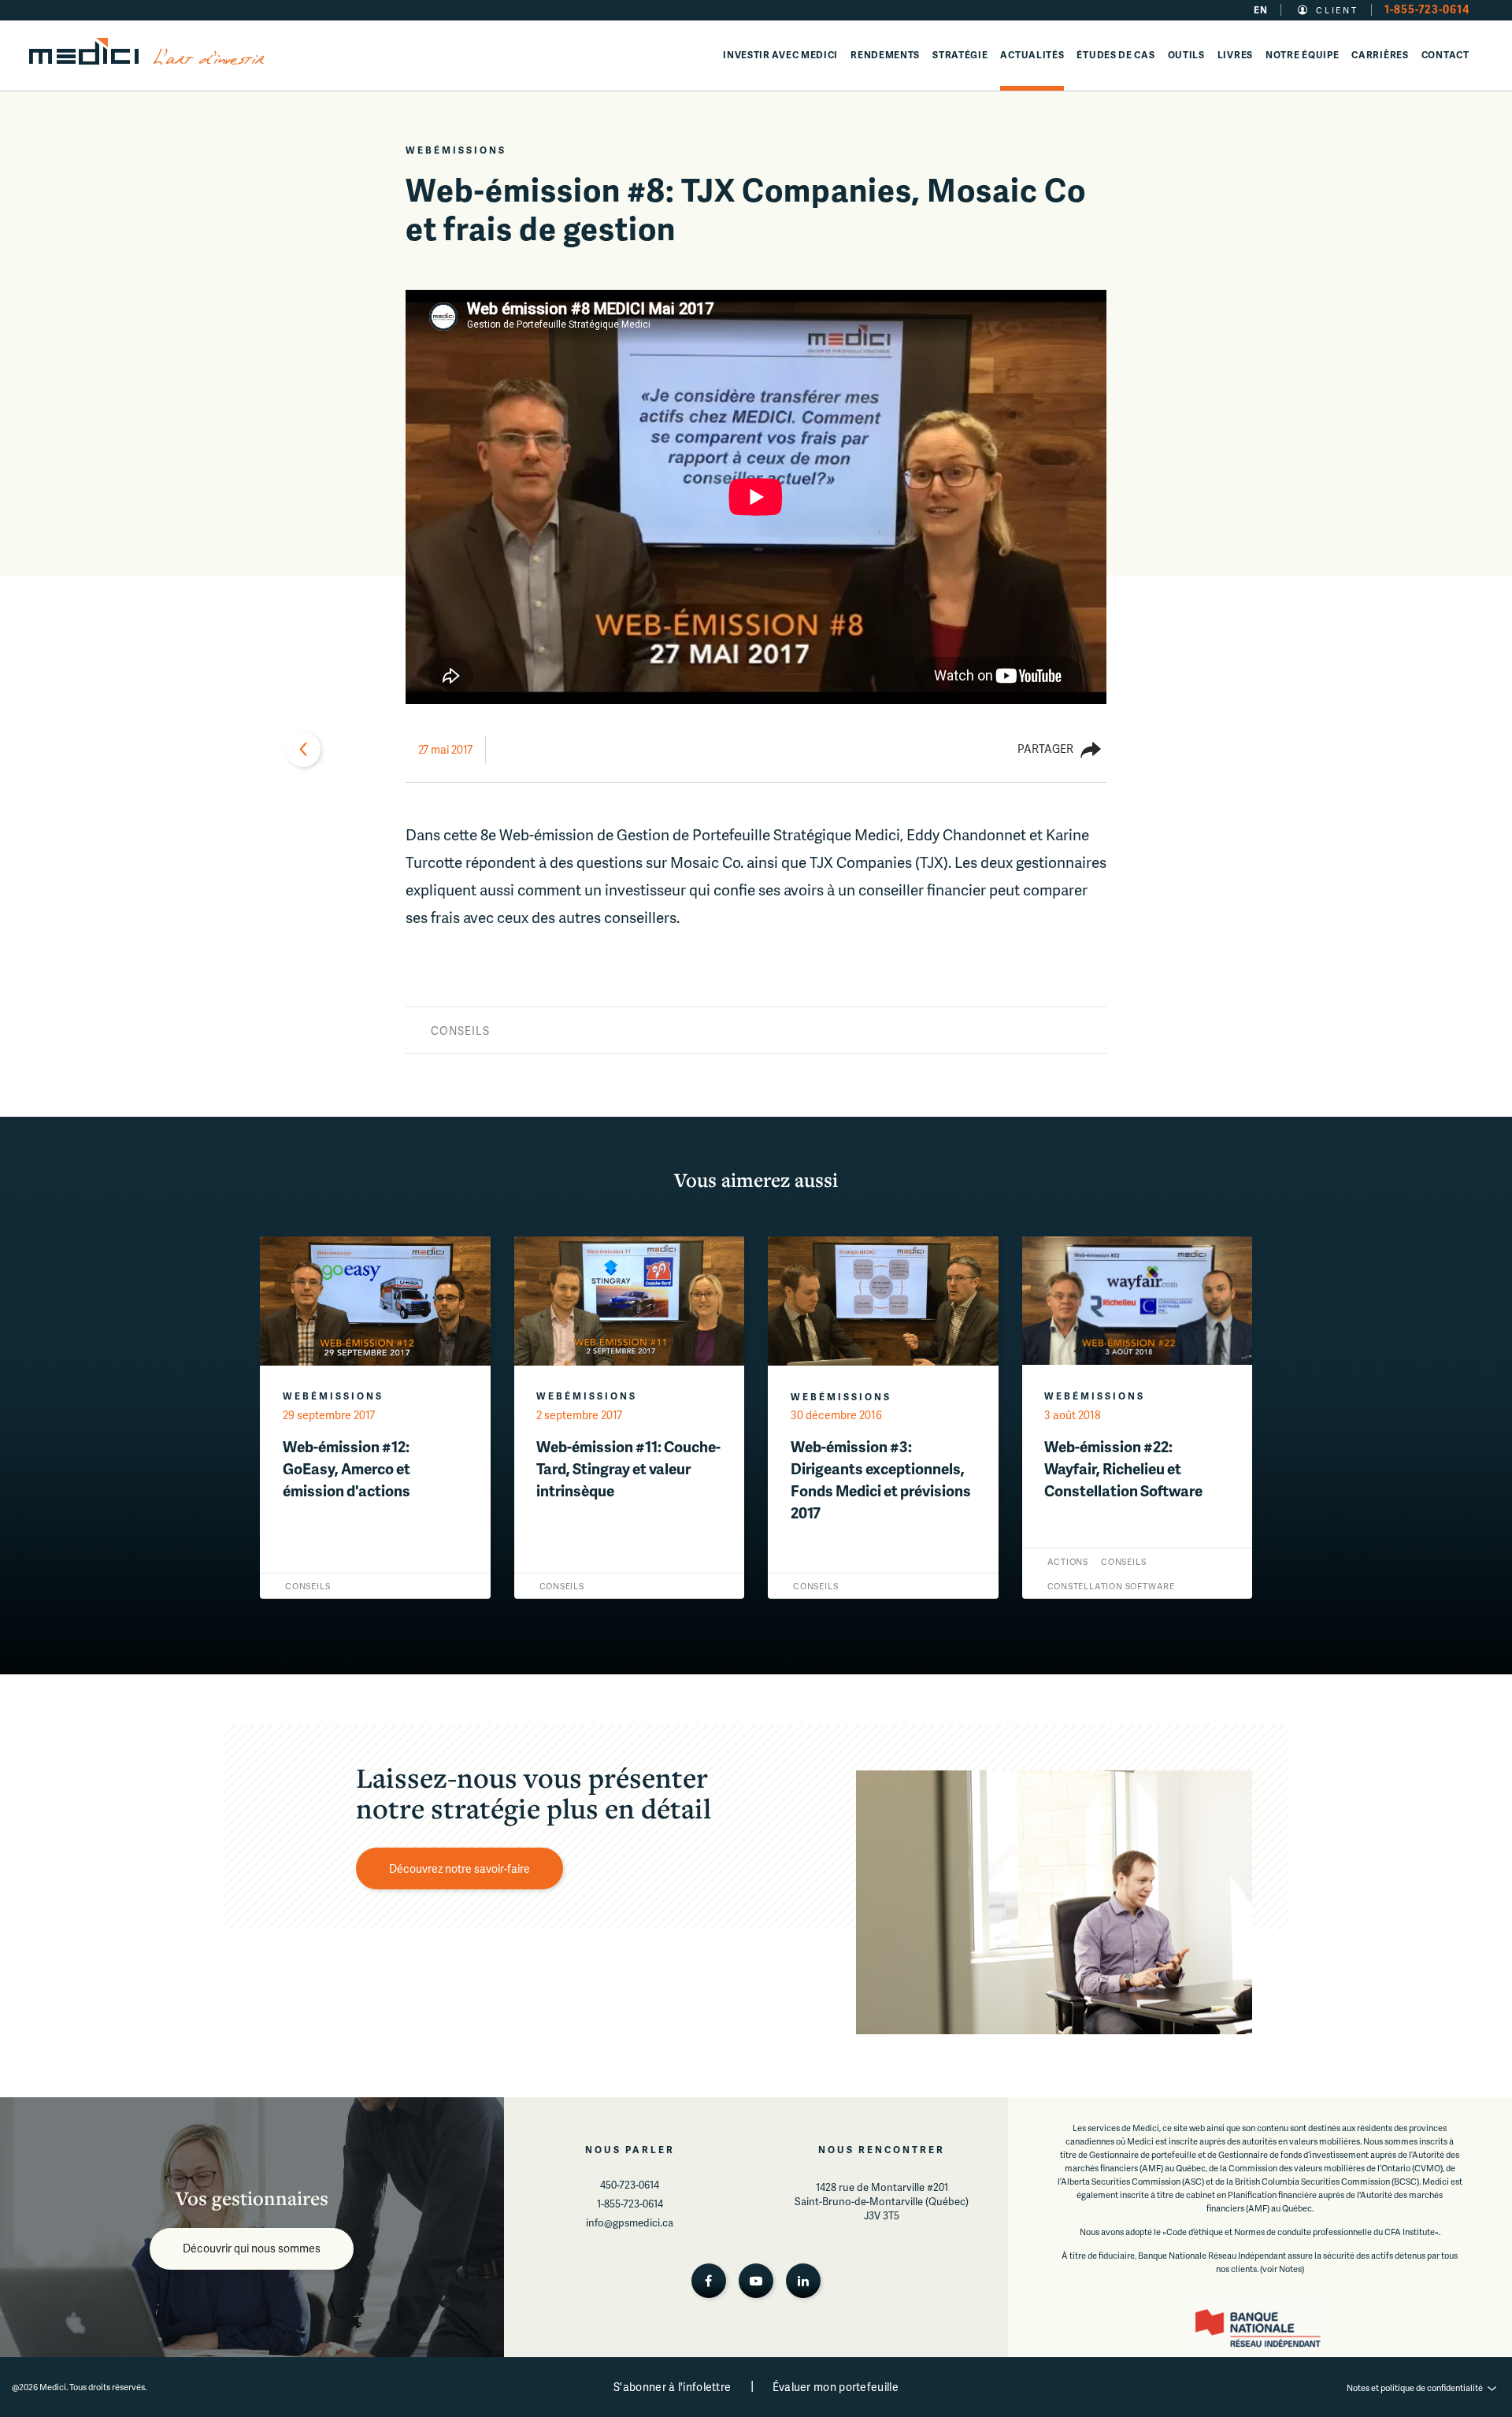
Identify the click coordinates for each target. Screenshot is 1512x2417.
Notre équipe (1302, 55)
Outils (1186, 55)
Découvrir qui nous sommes (252, 2248)
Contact (1445, 55)
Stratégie (960, 55)
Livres (1235, 55)
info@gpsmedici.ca (630, 2222)
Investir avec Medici (780, 55)
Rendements (885, 55)
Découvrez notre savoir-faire (460, 1868)
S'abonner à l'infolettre (672, 2387)
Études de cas (1115, 55)
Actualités (1032, 55)
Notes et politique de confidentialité (1415, 2387)
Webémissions (456, 150)
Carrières (1380, 55)
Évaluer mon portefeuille (836, 2387)
